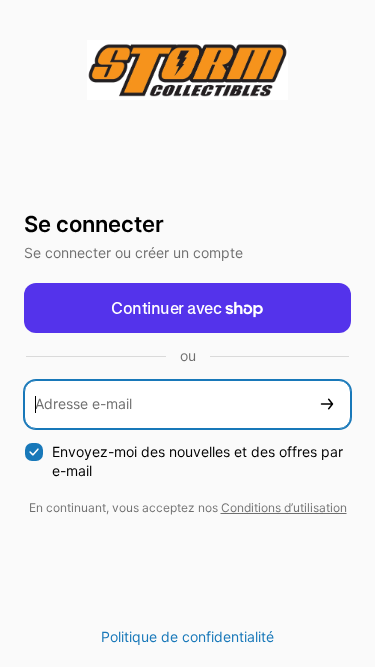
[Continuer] (327, 404)
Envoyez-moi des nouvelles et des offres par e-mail (197, 461)
